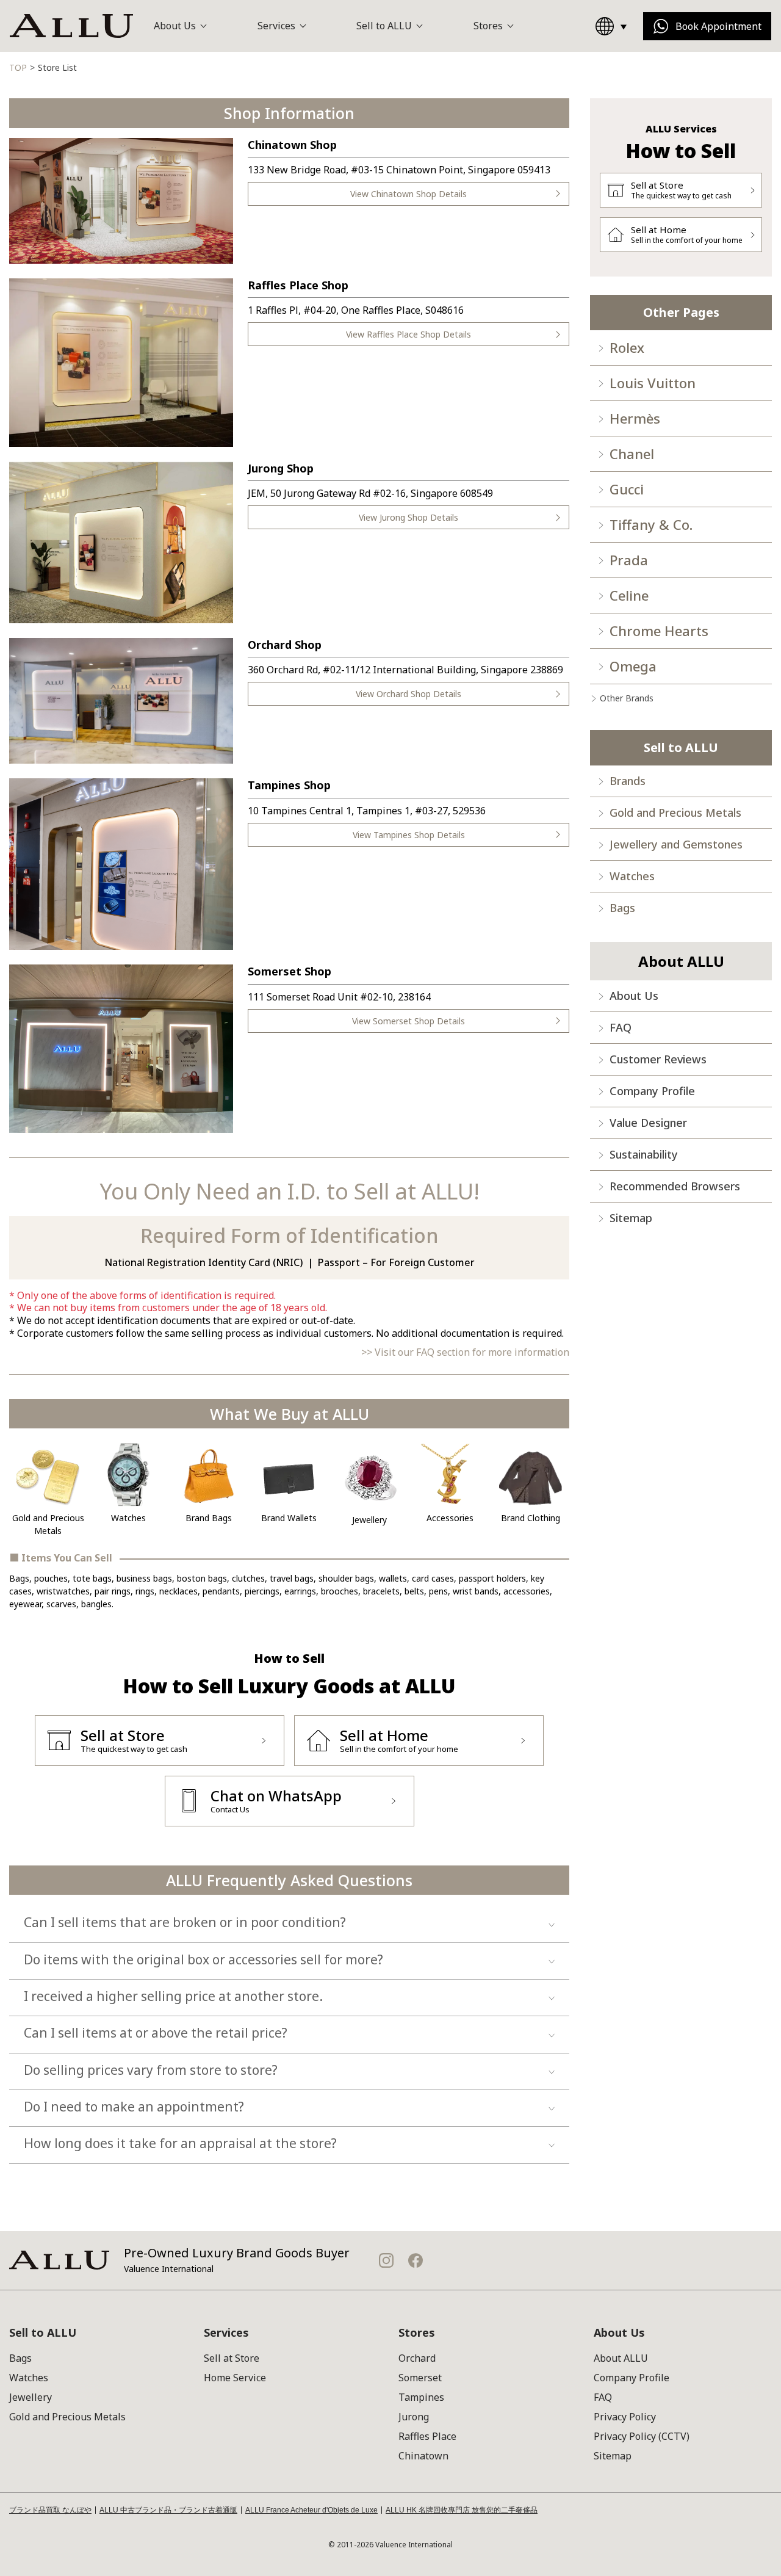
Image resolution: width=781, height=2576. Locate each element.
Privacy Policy (625, 2417)
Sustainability (644, 1154)
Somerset (420, 2378)
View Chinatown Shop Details (408, 194)
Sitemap (631, 1218)
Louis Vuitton (653, 383)
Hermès (635, 418)
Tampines (421, 2397)
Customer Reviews (658, 1059)
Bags (622, 908)
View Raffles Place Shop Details (408, 334)
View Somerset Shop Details (408, 1021)
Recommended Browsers (675, 1186)
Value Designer (648, 1123)
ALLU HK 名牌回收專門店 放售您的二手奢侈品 (462, 2510)
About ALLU (621, 2358)
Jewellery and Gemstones (676, 844)
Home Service (235, 2378)
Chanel (632, 454)
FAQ (621, 1027)
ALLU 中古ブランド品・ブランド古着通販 (168, 2510)
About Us (634, 996)
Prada (629, 560)
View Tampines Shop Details (409, 835)
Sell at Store (232, 2358)
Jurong (414, 2417)
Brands (628, 781)
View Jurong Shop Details (408, 517)
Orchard (417, 2358)
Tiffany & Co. (651, 524)
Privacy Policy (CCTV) (642, 2436)
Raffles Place (427, 2436)
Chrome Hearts (659, 631)
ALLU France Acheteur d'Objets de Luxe (311, 2510)
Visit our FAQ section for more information (472, 1352)
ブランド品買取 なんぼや (50, 2510)
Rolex (627, 347)
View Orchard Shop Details (408, 694)
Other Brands (627, 698)
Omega (633, 666)
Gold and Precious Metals (675, 812)
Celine (629, 595)
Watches (632, 876)
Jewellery (31, 2397)
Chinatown (423, 2456)
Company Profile (652, 1091)
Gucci (627, 489)
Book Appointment (718, 26)
